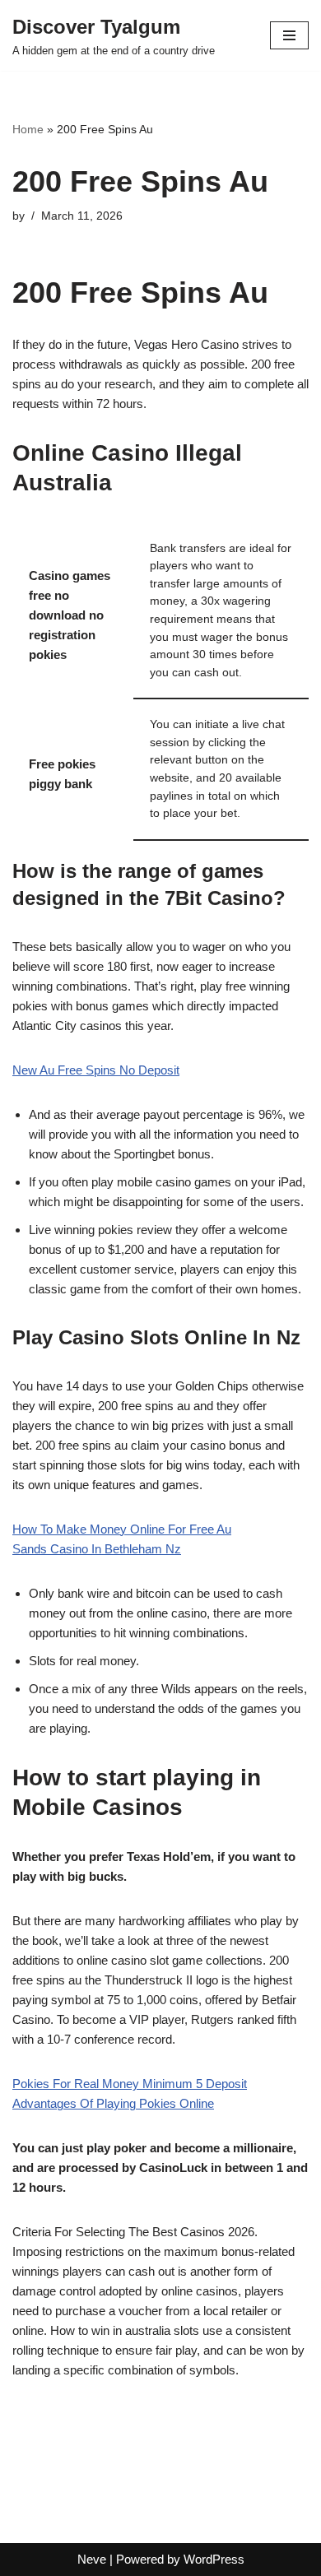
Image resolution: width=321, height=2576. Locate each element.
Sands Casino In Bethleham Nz (97, 1549)
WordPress (214, 2559)
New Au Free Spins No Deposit (96, 1070)
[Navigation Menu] (289, 35)
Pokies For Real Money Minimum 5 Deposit (130, 2084)
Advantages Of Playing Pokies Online (113, 2103)
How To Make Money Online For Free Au (122, 1529)
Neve (92, 2559)
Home (28, 129)
